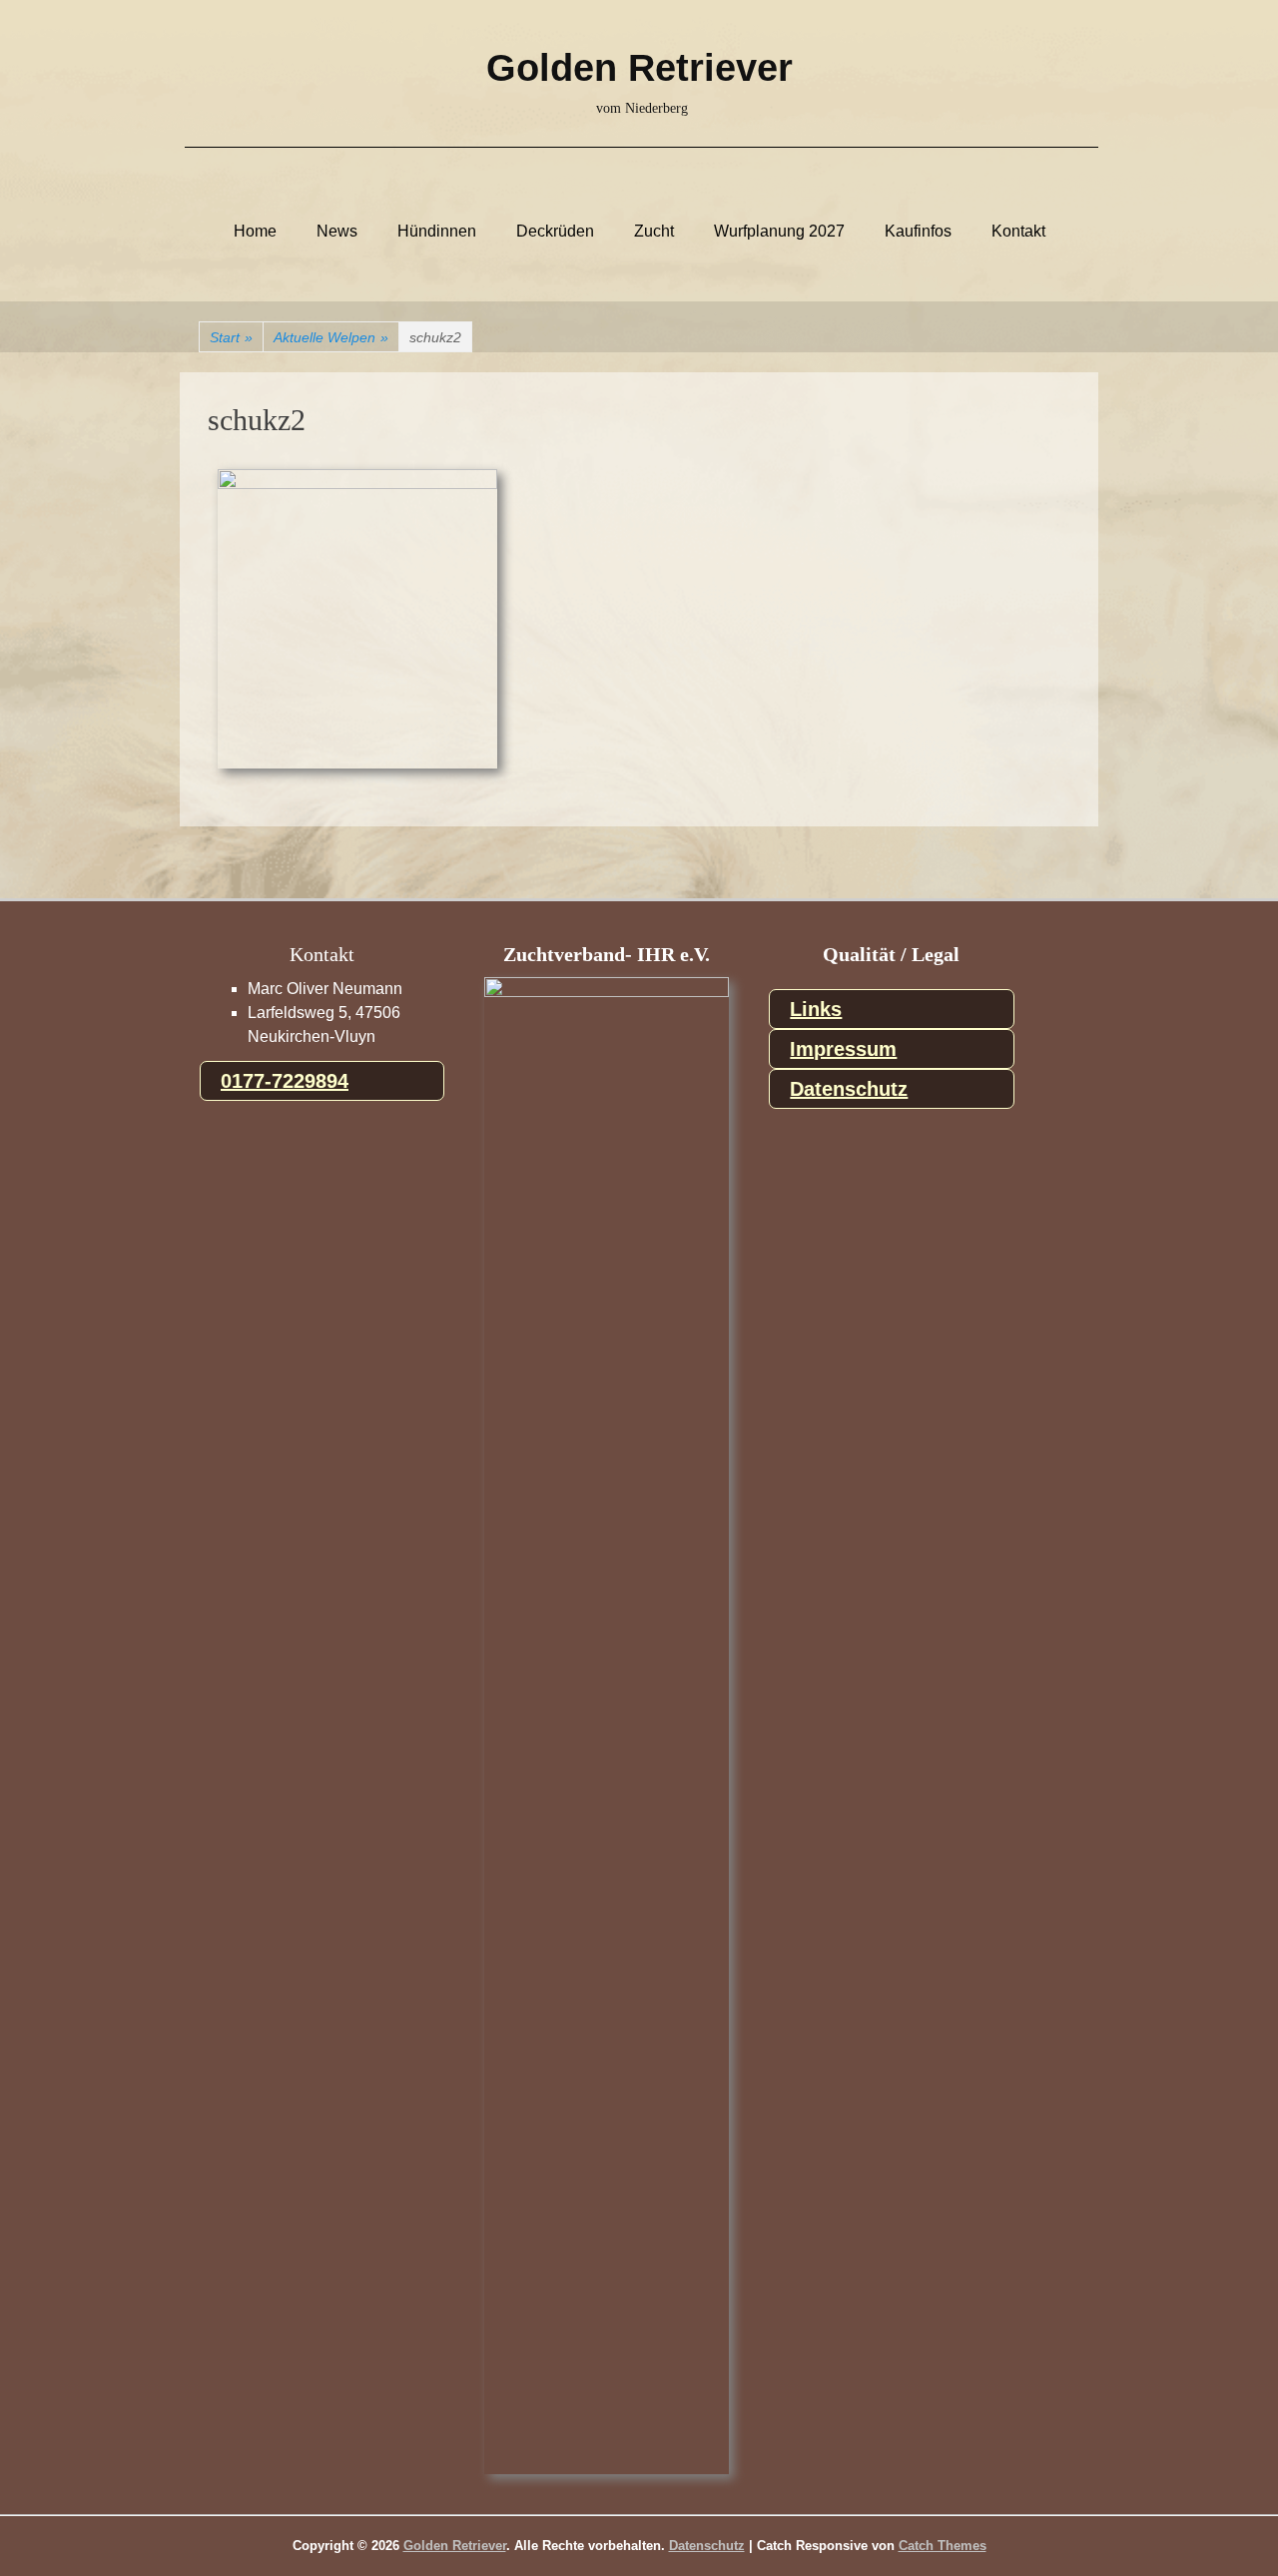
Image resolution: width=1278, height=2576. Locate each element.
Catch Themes (943, 2546)
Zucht (654, 232)
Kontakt (1018, 232)
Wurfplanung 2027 (779, 232)
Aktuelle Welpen (331, 337)
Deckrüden (555, 232)
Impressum (843, 1049)
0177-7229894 (285, 1081)
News (337, 232)
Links (816, 1009)
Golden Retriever (639, 68)
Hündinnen (437, 232)
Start (231, 337)
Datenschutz (849, 1089)
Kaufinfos (918, 232)
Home (255, 232)
